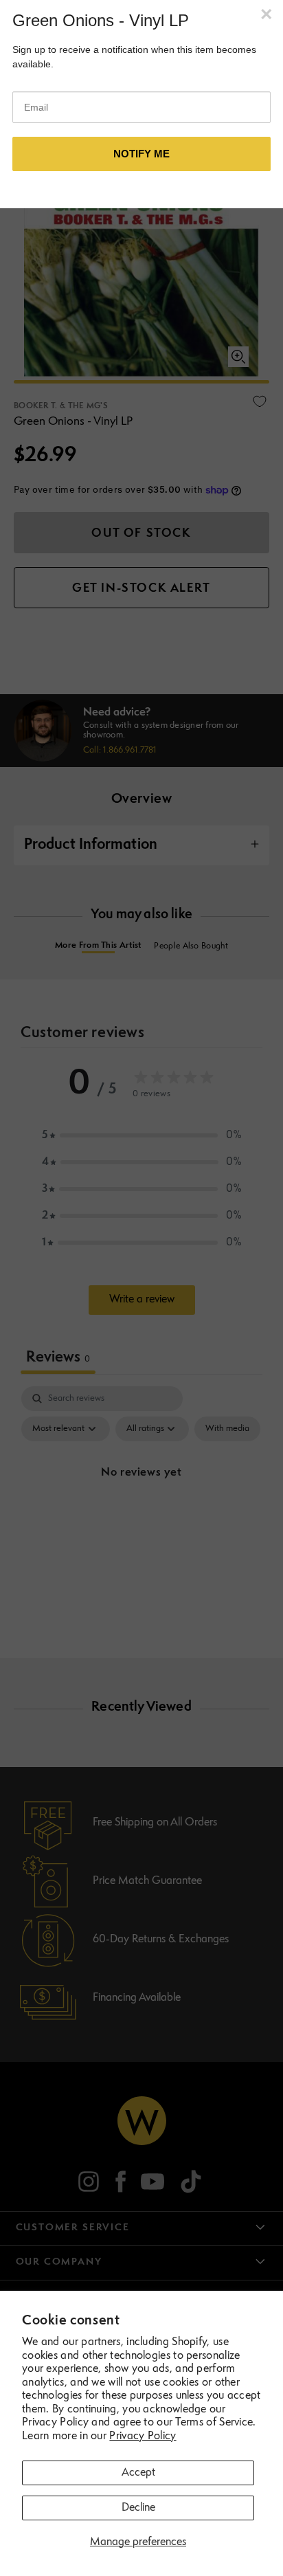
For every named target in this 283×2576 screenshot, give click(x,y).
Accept (138, 2473)
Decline (138, 2508)
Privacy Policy (143, 2436)
